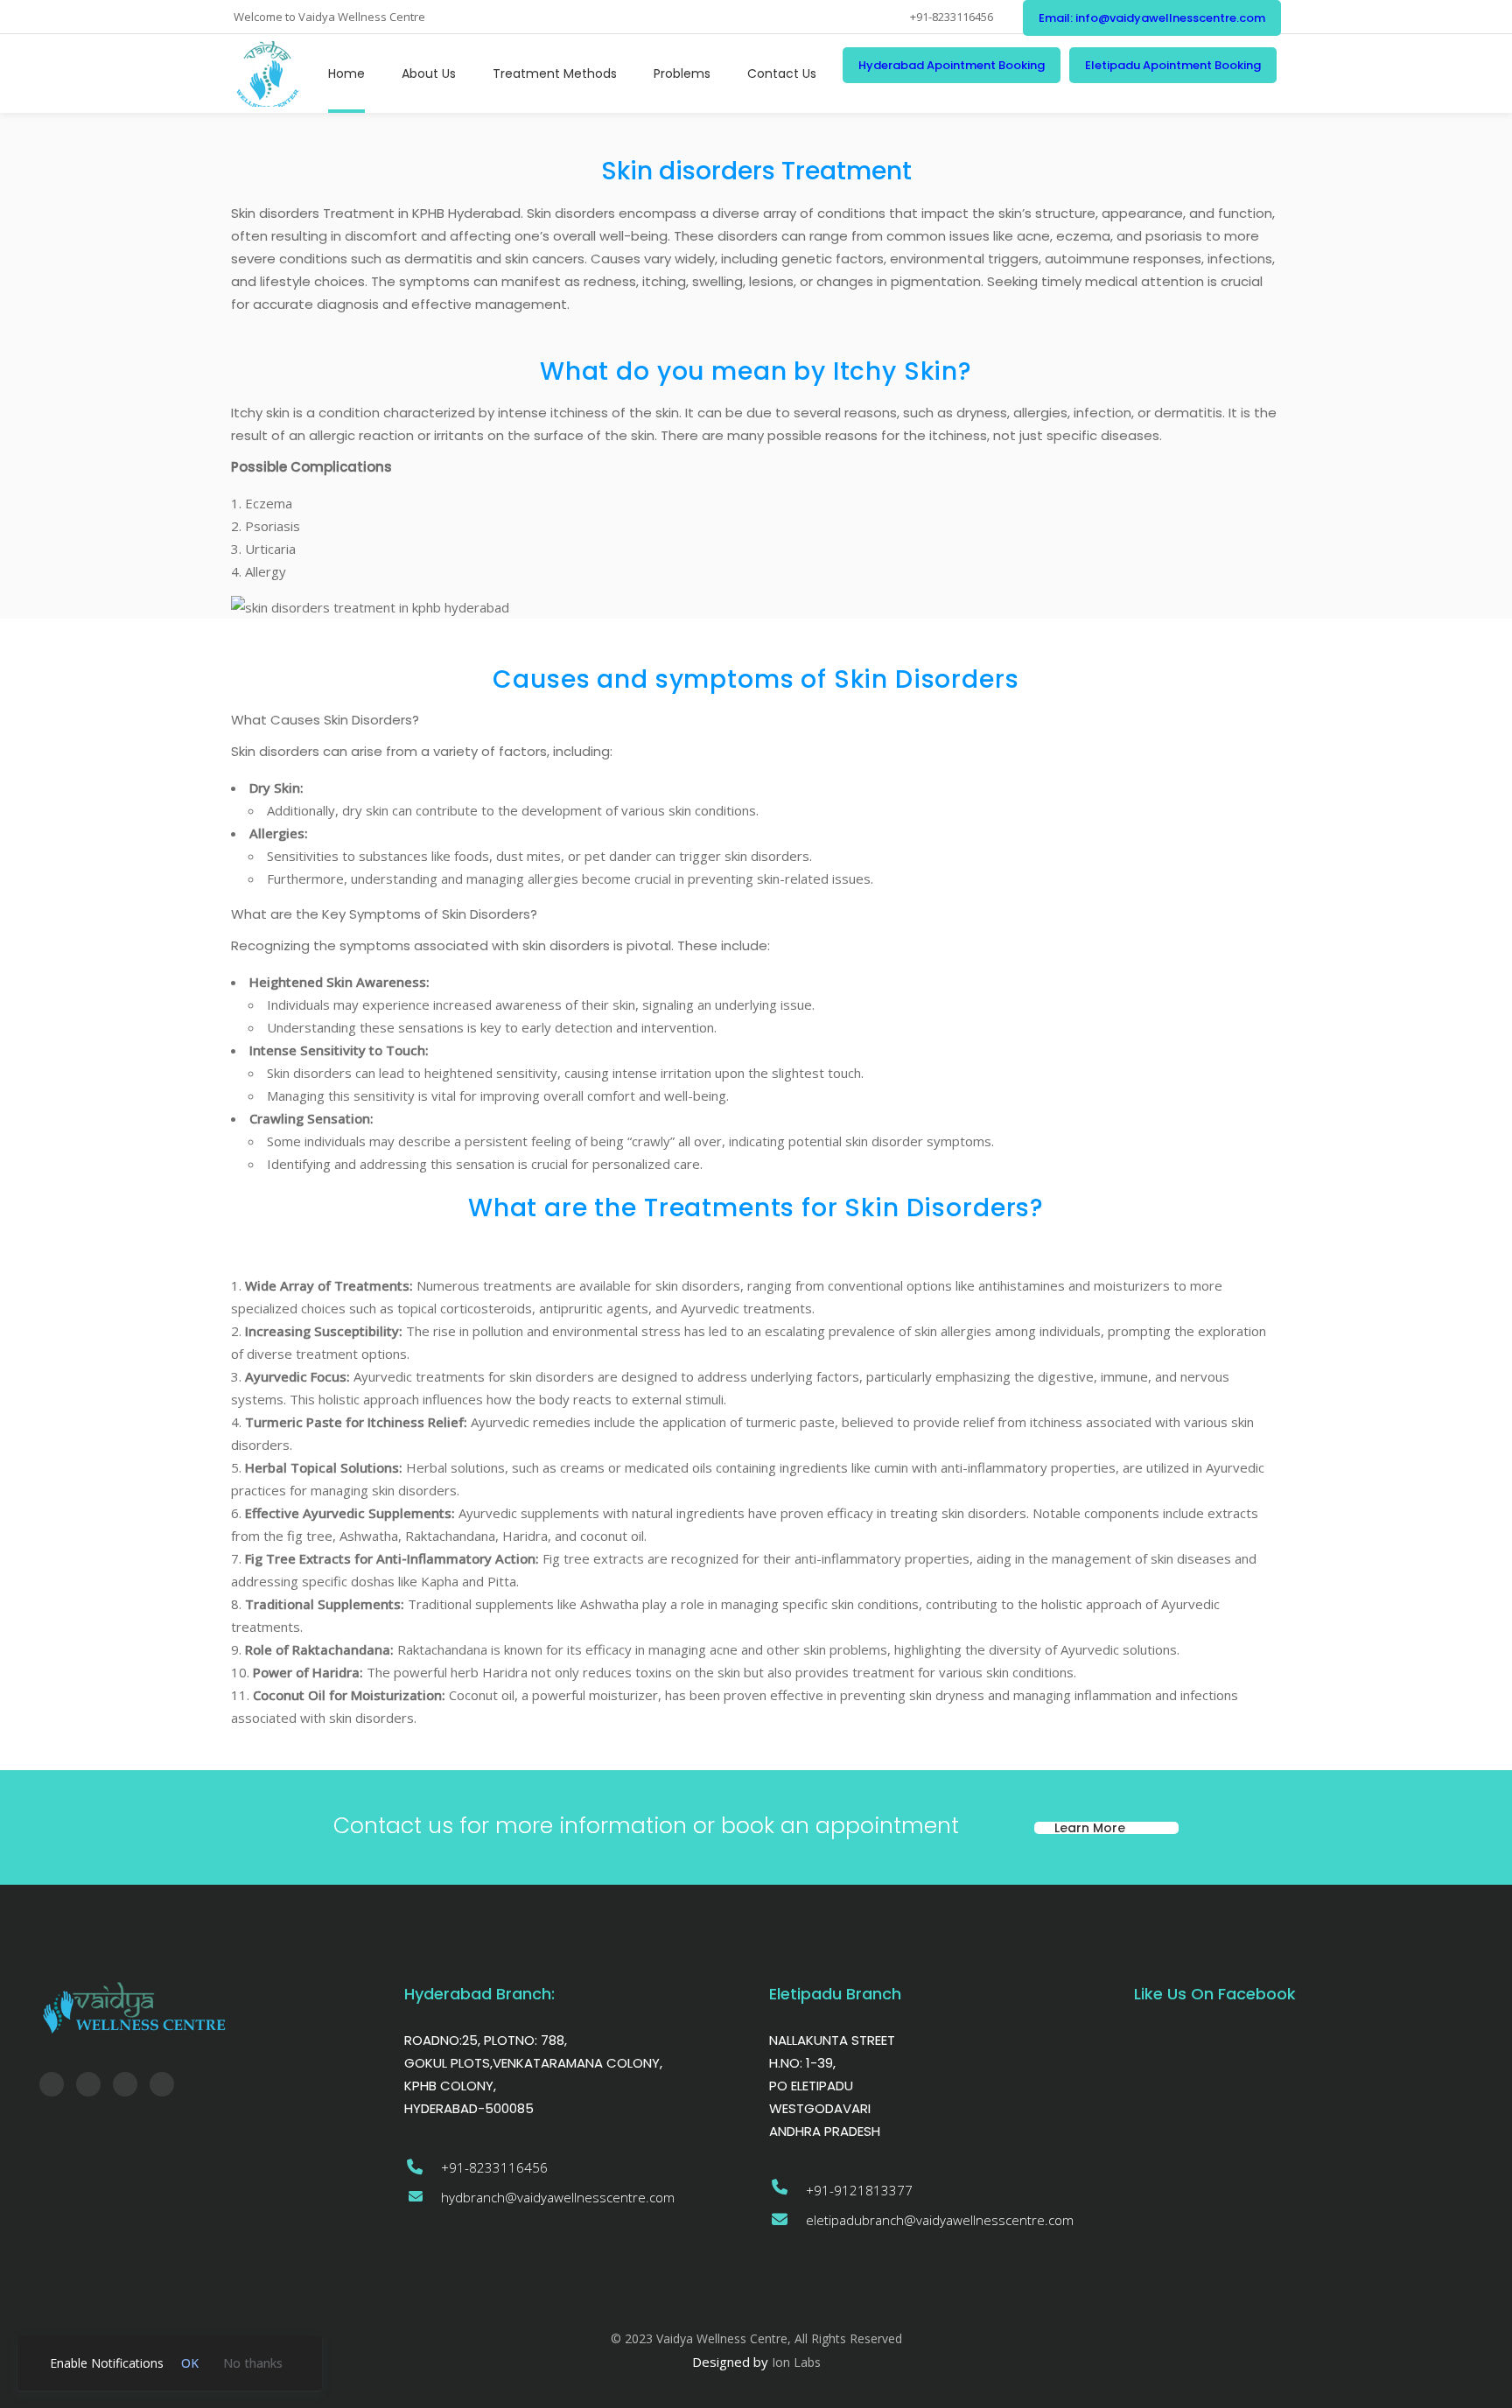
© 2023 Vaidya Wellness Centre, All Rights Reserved (756, 2338)
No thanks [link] (253, 2363)
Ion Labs (796, 2362)
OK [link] (190, 2363)
